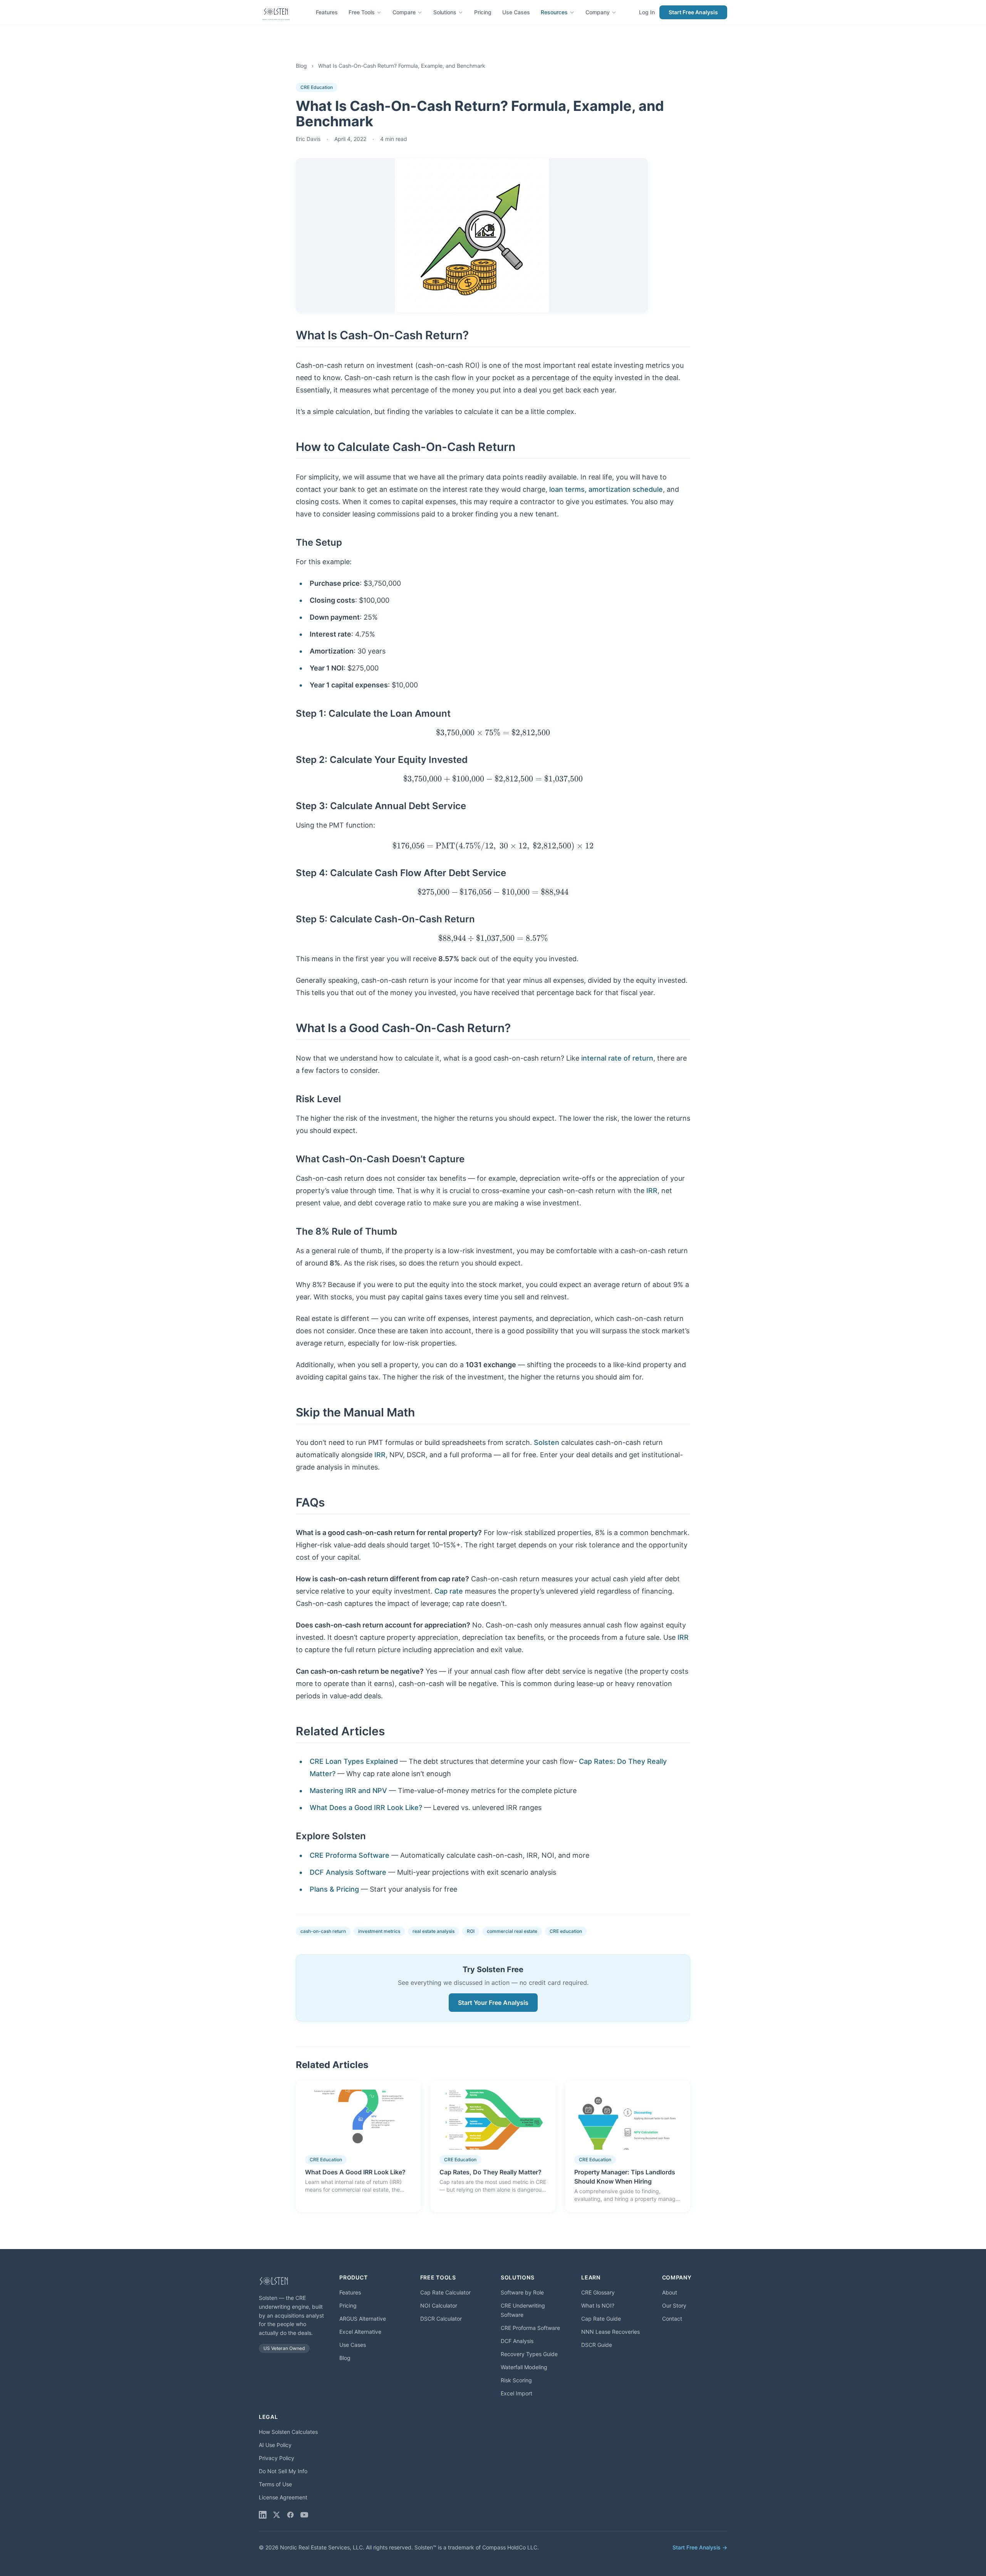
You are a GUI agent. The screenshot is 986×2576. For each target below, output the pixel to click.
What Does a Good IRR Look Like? (366, 1808)
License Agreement (283, 2497)
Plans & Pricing (334, 1889)
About (670, 2292)
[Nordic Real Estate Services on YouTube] (304, 2515)
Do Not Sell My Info (283, 2471)
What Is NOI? (598, 2305)
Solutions (445, 12)
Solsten (547, 1442)
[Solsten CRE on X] (277, 2515)
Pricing (483, 12)
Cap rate (449, 1591)
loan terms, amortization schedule (606, 489)
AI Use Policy (275, 2445)
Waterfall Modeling (524, 2367)
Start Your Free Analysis (493, 2003)
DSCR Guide (597, 2345)
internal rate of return (617, 1058)
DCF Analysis (517, 2341)
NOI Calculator (439, 2305)
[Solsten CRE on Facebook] (290, 2515)
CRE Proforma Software (350, 1855)
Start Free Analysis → (700, 2547)
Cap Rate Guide (601, 2319)
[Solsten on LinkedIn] (263, 2515)
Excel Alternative (360, 2332)
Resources (554, 12)
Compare (404, 12)
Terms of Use (275, 2484)
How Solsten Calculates (288, 2432)
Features (327, 12)
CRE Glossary (598, 2292)
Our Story (674, 2305)
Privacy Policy (277, 2458)
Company (598, 12)
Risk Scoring (516, 2380)
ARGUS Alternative (363, 2319)
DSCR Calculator (441, 2319)
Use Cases (516, 12)
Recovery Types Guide (529, 2354)
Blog (301, 66)
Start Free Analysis (693, 12)
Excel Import (516, 2393)
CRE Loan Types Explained (354, 1761)
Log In (647, 12)
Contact (672, 2319)
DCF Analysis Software (348, 1872)
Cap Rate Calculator (445, 2292)
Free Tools (362, 12)
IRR (652, 1191)
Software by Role (522, 2292)
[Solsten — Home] (276, 12)
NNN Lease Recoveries (610, 2332)
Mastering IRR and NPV (348, 1791)
